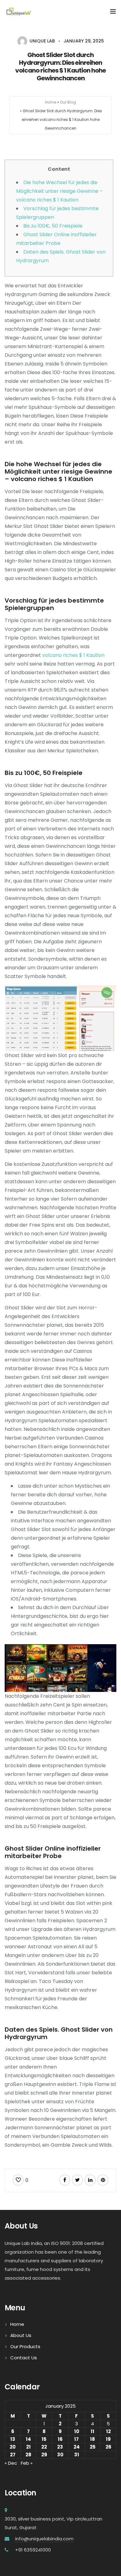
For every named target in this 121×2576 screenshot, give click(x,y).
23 (60, 2447)
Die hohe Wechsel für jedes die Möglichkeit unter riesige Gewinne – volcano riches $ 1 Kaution (59, 191)
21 (28, 2447)
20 (13, 2447)
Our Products (25, 2346)
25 (93, 2447)
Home (51, 102)
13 (13, 2439)
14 (28, 2439)
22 (44, 2447)
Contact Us (24, 2358)
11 (92, 2431)
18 (92, 2439)
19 (108, 2439)
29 (44, 2455)
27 (13, 2455)
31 (77, 2455)
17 (76, 2439)
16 (60, 2439)
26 (108, 2447)
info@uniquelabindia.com (44, 2539)
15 (44, 2439)
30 (60, 2455)
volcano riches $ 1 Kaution (73, 655)
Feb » (27, 2463)
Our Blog (68, 102)
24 (77, 2447)
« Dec (11, 2463)
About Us (21, 2335)
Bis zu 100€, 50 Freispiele (53, 226)
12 (108, 2431)
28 (28, 2455)
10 (77, 2431)
